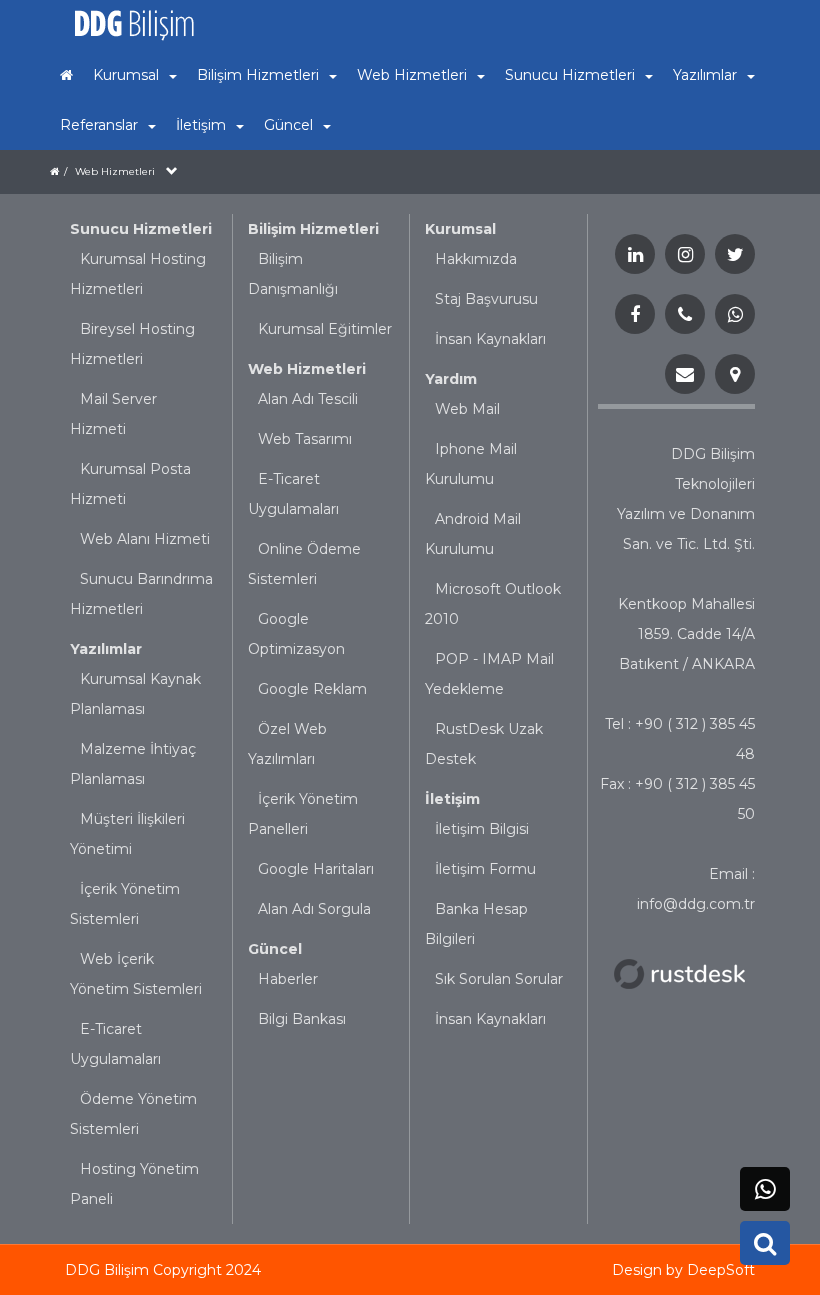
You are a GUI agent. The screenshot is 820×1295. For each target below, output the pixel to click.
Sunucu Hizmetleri (141, 229)
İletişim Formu (485, 869)
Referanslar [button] (99, 125)
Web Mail (467, 409)
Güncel (275, 949)
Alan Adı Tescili (308, 399)
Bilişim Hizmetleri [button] (258, 75)
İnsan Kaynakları (490, 339)
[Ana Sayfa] (66, 75)
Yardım (451, 379)
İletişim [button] (201, 125)
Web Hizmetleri (115, 171)
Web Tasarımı (305, 439)
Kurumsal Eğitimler (325, 329)
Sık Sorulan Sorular (499, 979)
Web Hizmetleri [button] (412, 75)
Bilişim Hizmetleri (313, 229)
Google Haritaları (316, 869)
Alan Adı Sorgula (314, 909)
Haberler (288, 979)
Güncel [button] (288, 125)
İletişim (452, 799)
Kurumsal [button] (126, 75)
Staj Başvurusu (486, 299)
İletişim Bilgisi (482, 829)
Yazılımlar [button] (705, 75)
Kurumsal (460, 229)
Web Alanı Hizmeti (145, 539)
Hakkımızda (476, 259)
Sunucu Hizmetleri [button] (570, 75)
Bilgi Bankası (302, 1019)
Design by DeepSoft (683, 1270)
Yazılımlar (106, 649)
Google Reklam (312, 689)
